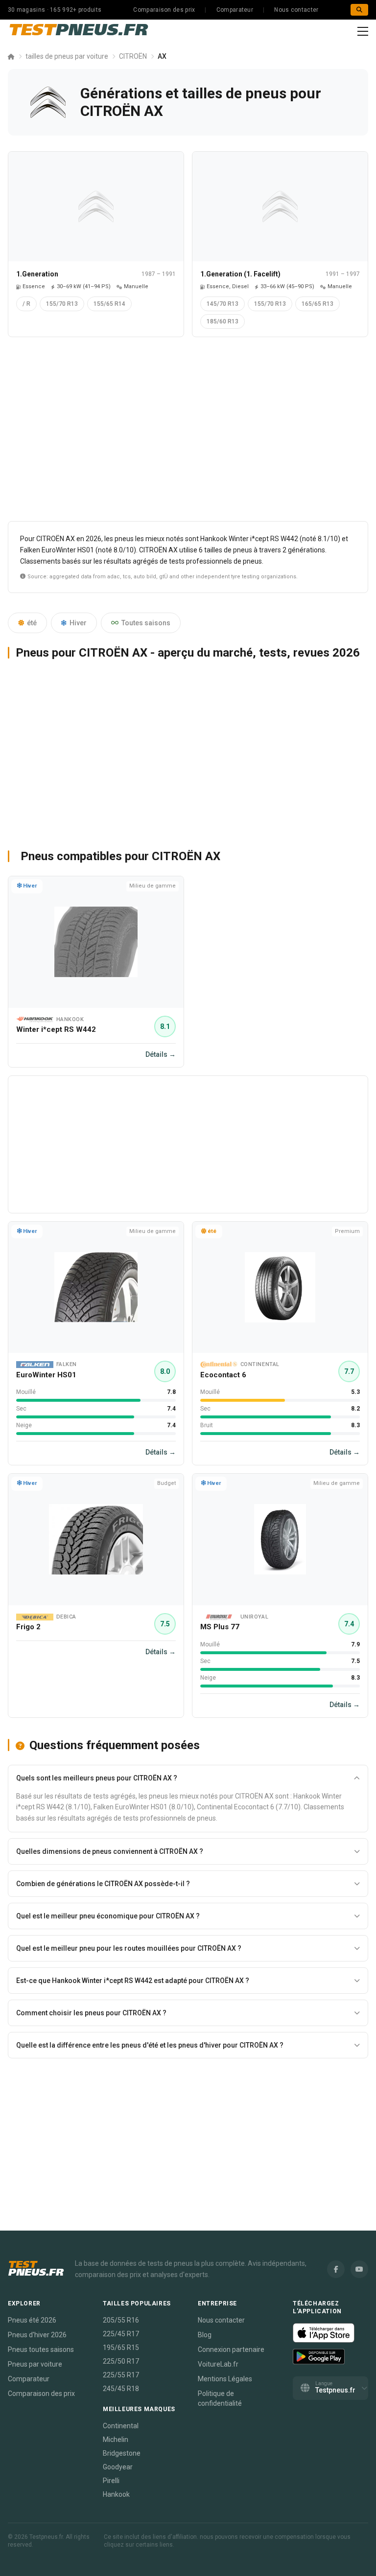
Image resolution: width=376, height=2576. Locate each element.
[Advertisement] (188, 433)
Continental (121, 2426)
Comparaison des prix (164, 10)
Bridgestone (122, 2453)
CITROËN (133, 56)
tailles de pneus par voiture (67, 56)
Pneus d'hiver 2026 (37, 2335)
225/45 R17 (121, 2334)
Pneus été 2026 (32, 2320)
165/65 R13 (317, 304)
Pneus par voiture (35, 2364)
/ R (26, 304)
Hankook (116, 2494)
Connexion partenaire (231, 2349)
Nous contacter (296, 10)
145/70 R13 (223, 304)
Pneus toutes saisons (41, 2349)
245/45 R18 (121, 2389)
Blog (205, 2335)
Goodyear (118, 2467)
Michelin (116, 2439)
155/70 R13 (62, 304)
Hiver (78, 623)
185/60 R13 (223, 321)
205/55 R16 (121, 2320)
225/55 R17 (121, 2375)
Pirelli (111, 2481)
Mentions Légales (225, 2379)
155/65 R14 (109, 304)
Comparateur (235, 10)
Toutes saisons (146, 623)
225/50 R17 (121, 2361)
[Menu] (363, 31)
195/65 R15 (121, 2348)
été (32, 623)
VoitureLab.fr (218, 2364)
